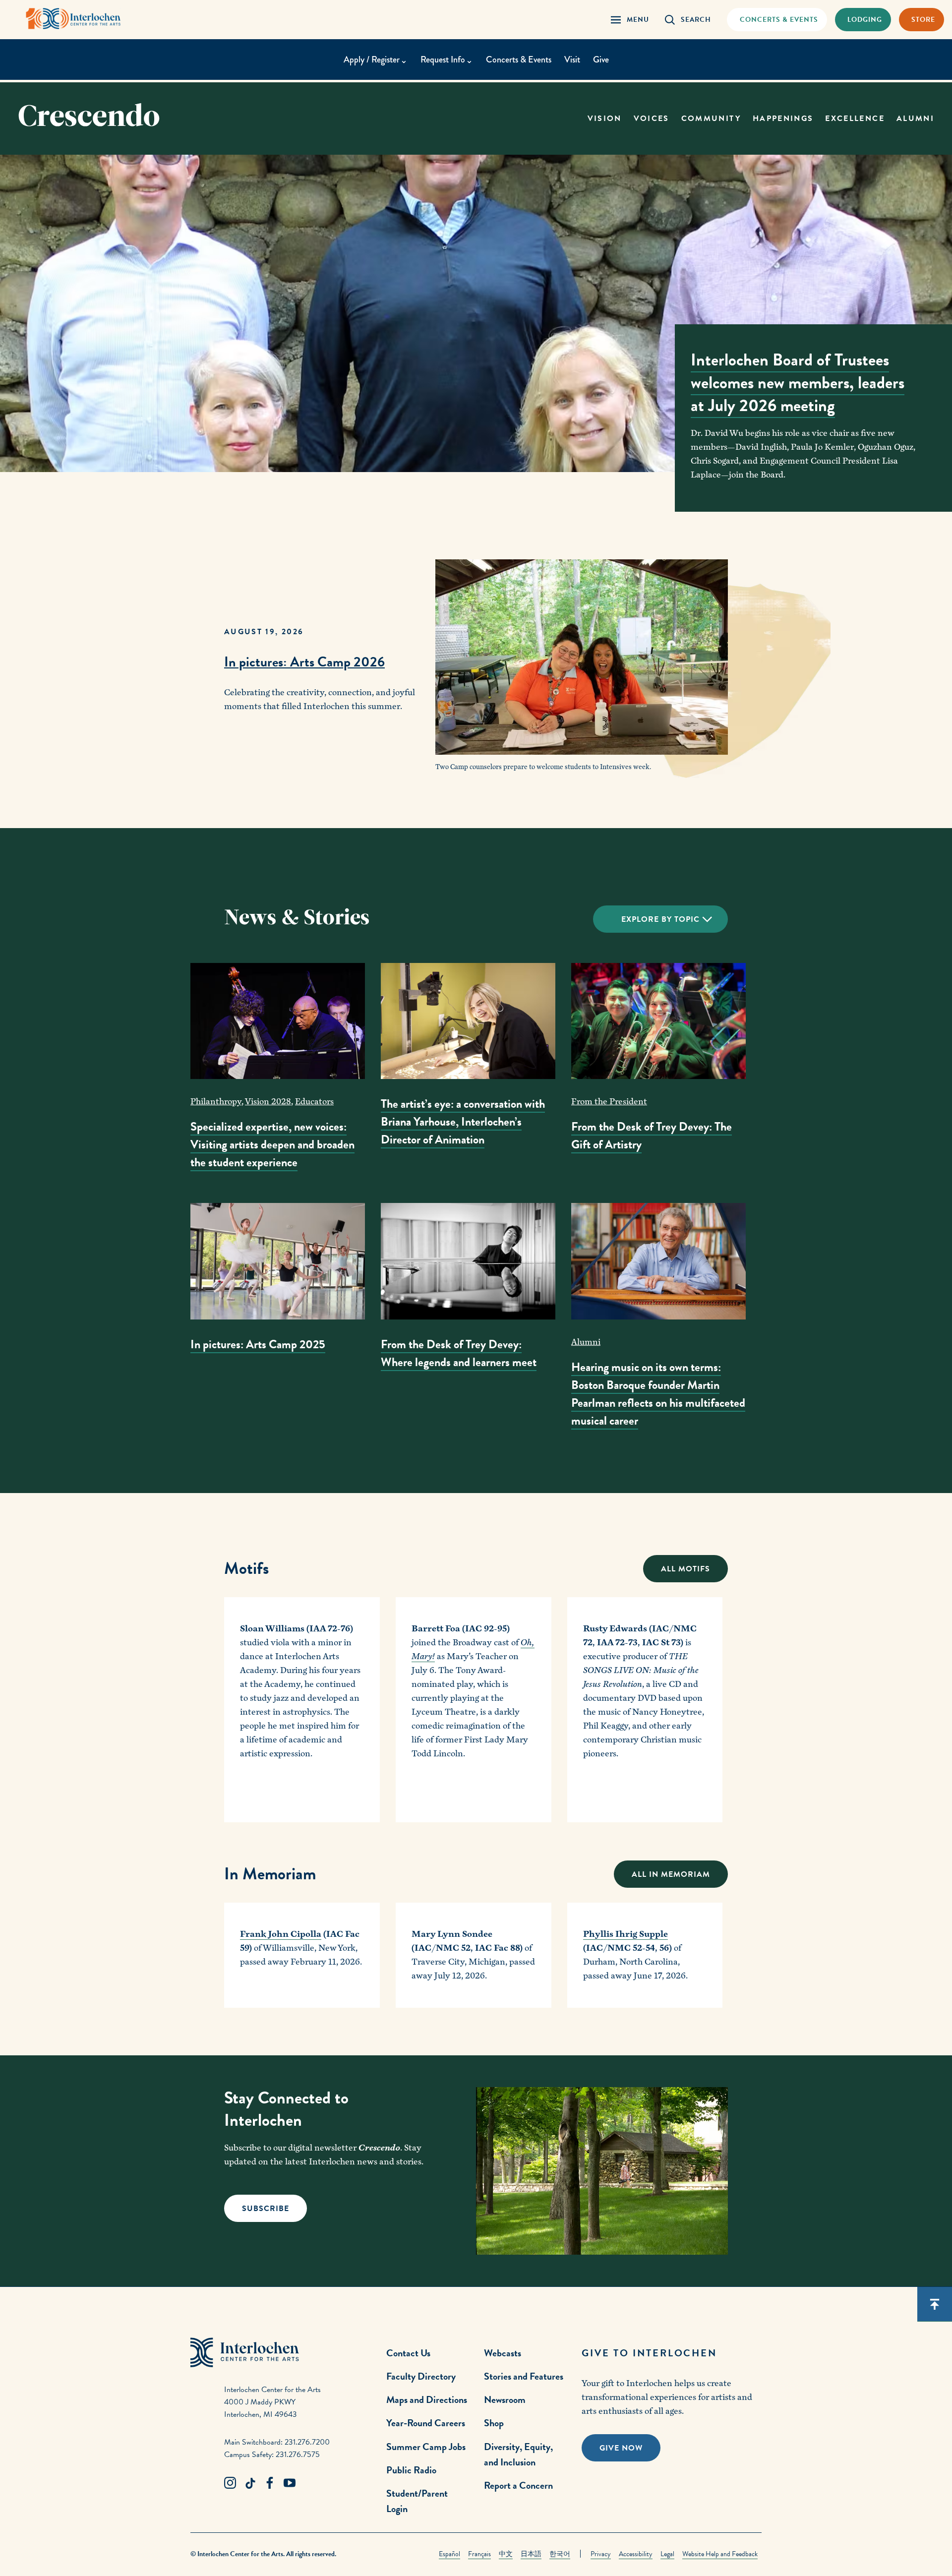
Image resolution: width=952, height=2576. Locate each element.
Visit (572, 60)
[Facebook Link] (270, 2483)
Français (479, 2554)
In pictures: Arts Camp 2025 (258, 1344)
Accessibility (636, 2554)
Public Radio (411, 2470)
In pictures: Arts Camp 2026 (304, 662)
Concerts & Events (519, 60)
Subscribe (266, 2209)
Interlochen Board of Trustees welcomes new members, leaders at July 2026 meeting (798, 383)
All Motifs (685, 1569)
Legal (667, 2554)
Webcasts (503, 2353)
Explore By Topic (660, 919)
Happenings (783, 119)
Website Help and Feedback (720, 2554)
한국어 (560, 2554)
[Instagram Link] (230, 2483)
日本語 (531, 2554)
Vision (605, 119)
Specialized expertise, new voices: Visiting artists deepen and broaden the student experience (272, 1144)
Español (449, 2554)
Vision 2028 (268, 1102)
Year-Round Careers (426, 2423)
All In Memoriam (671, 1874)
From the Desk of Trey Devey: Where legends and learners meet (459, 1353)
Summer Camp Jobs (426, 2447)
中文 (506, 2554)
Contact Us (408, 2353)
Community (711, 119)
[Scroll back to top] (935, 2304)
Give (601, 60)
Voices (652, 119)
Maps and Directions (427, 2399)
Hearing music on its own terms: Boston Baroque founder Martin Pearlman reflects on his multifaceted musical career (658, 1394)
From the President (609, 1102)
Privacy (601, 2554)
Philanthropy (216, 1102)
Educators (314, 1102)
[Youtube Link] (290, 2483)
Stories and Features (524, 2376)
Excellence (855, 119)
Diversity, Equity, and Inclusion (518, 2454)
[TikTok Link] (250, 2483)
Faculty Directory (421, 2376)
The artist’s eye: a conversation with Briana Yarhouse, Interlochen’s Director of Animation (463, 1122)
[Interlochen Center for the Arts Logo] (73, 19)
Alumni (915, 119)
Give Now (621, 2448)
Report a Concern (518, 2485)
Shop (494, 2423)
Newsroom (505, 2399)
